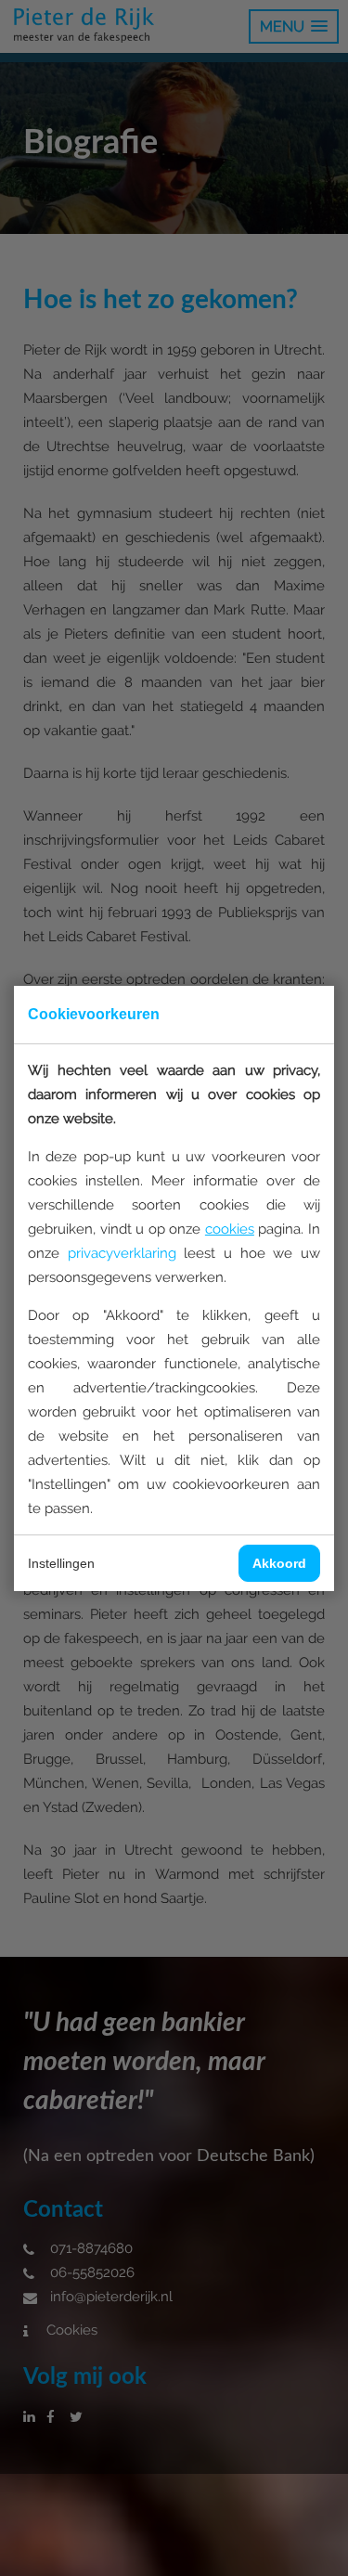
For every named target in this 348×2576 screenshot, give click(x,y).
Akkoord (279, 1563)
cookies (230, 1229)
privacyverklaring (122, 1253)
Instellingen (61, 1563)
